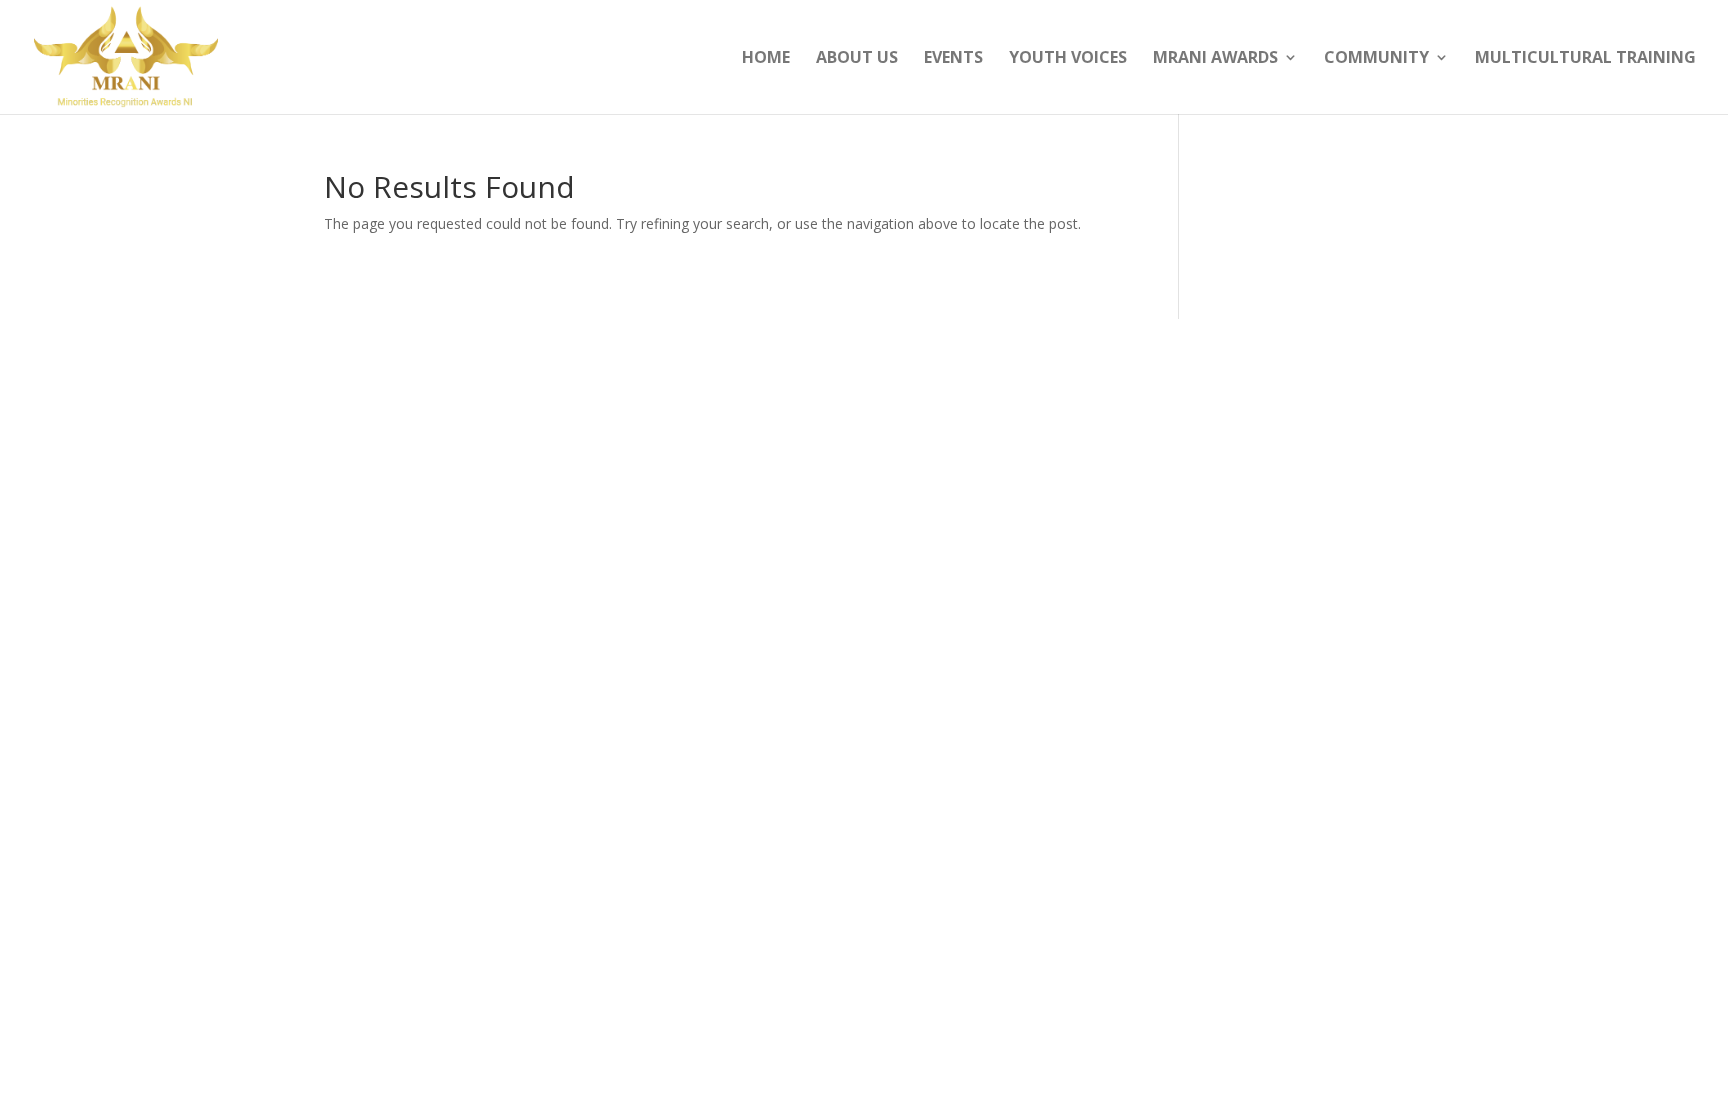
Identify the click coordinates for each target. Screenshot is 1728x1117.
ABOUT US (857, 59)
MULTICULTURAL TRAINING (1585, 59)
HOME (766, 59)
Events (953, 59)
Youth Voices (1068, 59)
